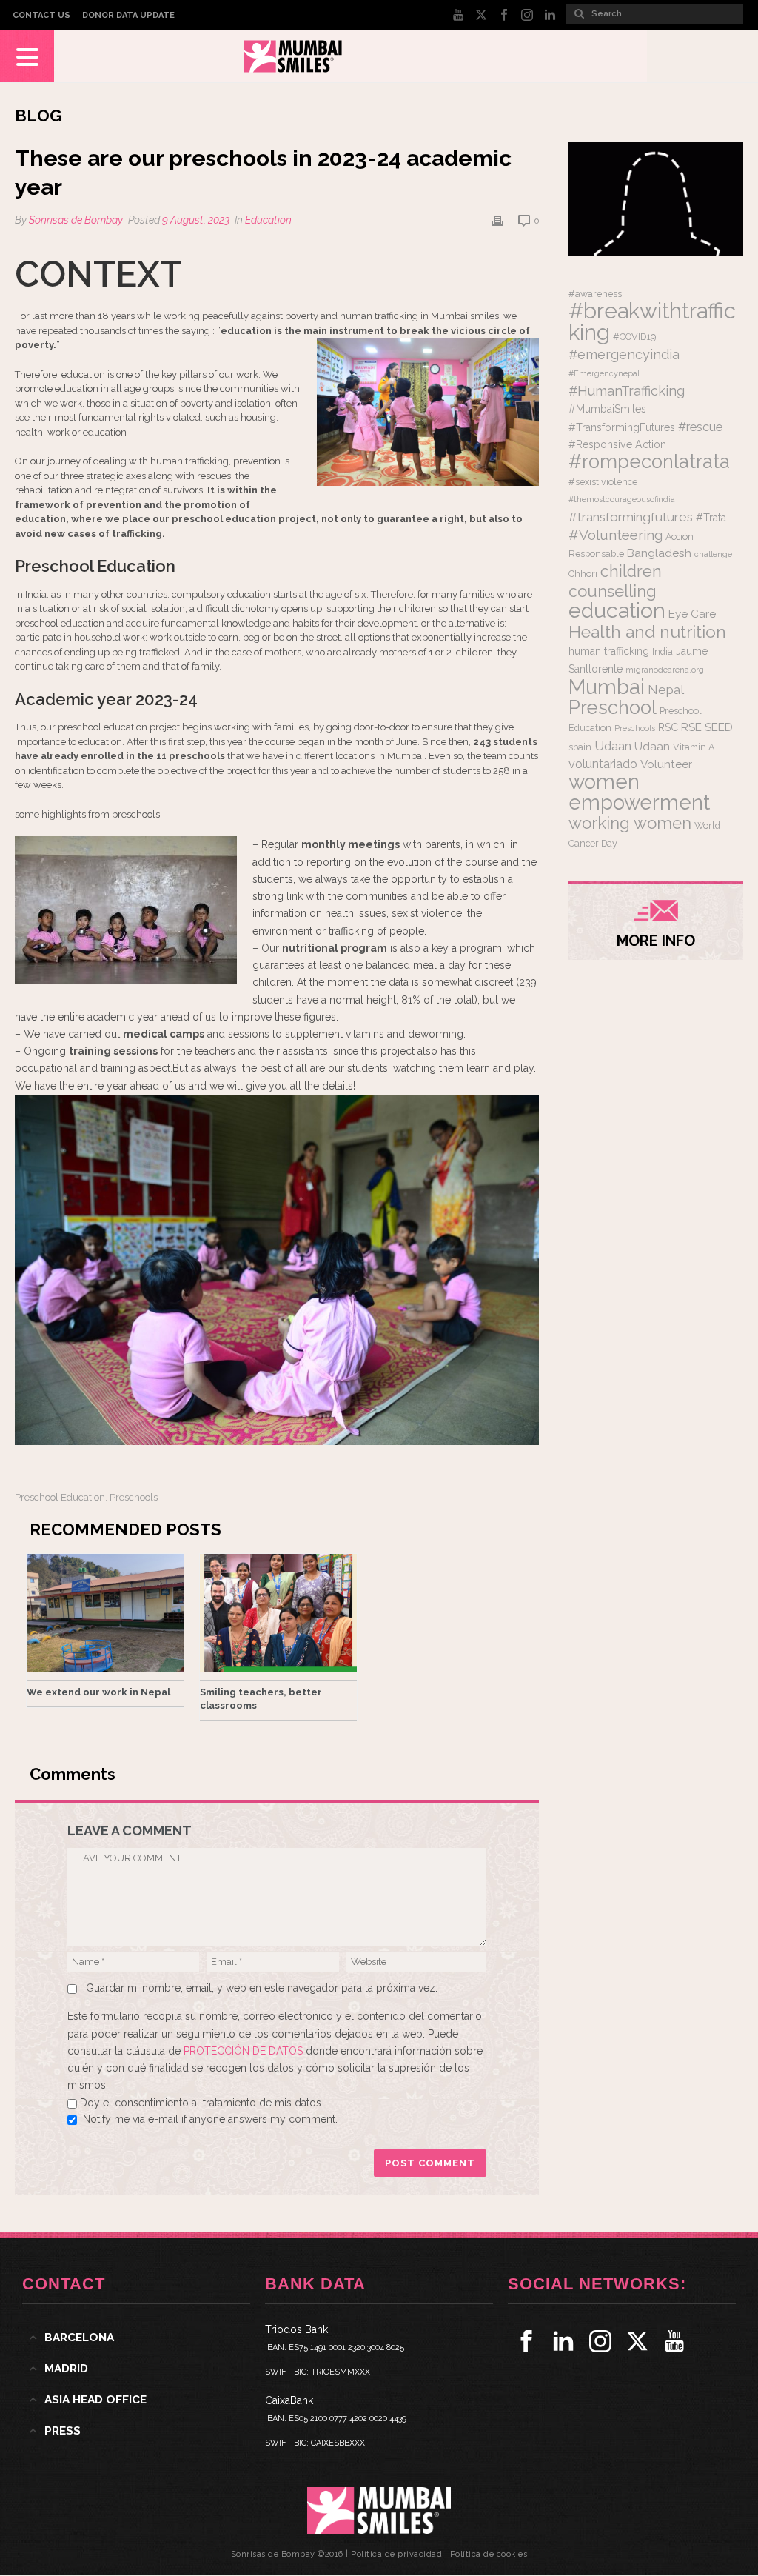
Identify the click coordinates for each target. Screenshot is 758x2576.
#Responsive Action (617, 444)
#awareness (595, 294)
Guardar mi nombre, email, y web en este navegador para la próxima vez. (262, 1988)
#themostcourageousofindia (622, 499)
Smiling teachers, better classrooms (261, 1699)
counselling (613, 591)
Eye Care (692, 614)
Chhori (583, 574)
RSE (691, 727)
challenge (713, 554)
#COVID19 (634, 337)
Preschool (613, 707)
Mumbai (607, 687)
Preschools (134, 1497)
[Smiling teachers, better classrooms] (278, 1613)
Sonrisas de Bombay (76, 220)
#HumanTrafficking (627, 391)
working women (630, 823)
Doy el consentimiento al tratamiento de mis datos (201, 2103)
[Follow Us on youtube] (674, 2341)
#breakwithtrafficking (652, 321)
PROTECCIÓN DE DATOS (245, 2051)
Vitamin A (694, 747)
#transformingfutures (631, 517)
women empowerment (639, 792)
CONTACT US (41, 15)
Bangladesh (659, 553)
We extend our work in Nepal (98, 1692)
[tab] (136, 2338)
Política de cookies (489, 2554)
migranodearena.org (665, 670)
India (663, 651)
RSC (668, 727)
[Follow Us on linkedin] (563, 2341)
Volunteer (666, 764)
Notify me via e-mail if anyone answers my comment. (210, 2119)
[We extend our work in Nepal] (105, 1613)
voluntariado (603, 764)
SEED (719, 727)
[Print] (497, 220)
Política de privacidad (396, 2554)
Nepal (666, 690)
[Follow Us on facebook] (526, 2341)
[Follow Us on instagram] (600, 2341)
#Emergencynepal (604, 373)
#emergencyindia (624, 354)
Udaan (613, 746)
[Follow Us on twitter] (637, 2341)
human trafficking (609, 651)
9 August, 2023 (196, 220)
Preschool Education (60, 1497)
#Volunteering (616, 535)
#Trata (711, 518)
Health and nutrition (647, 631)
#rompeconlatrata (649, 461)
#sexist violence (603, 482)
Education (268, 220)
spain (580, 747)
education (617, 610)
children (631, 571)
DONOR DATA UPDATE (128, 15)
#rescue (700, 427)
